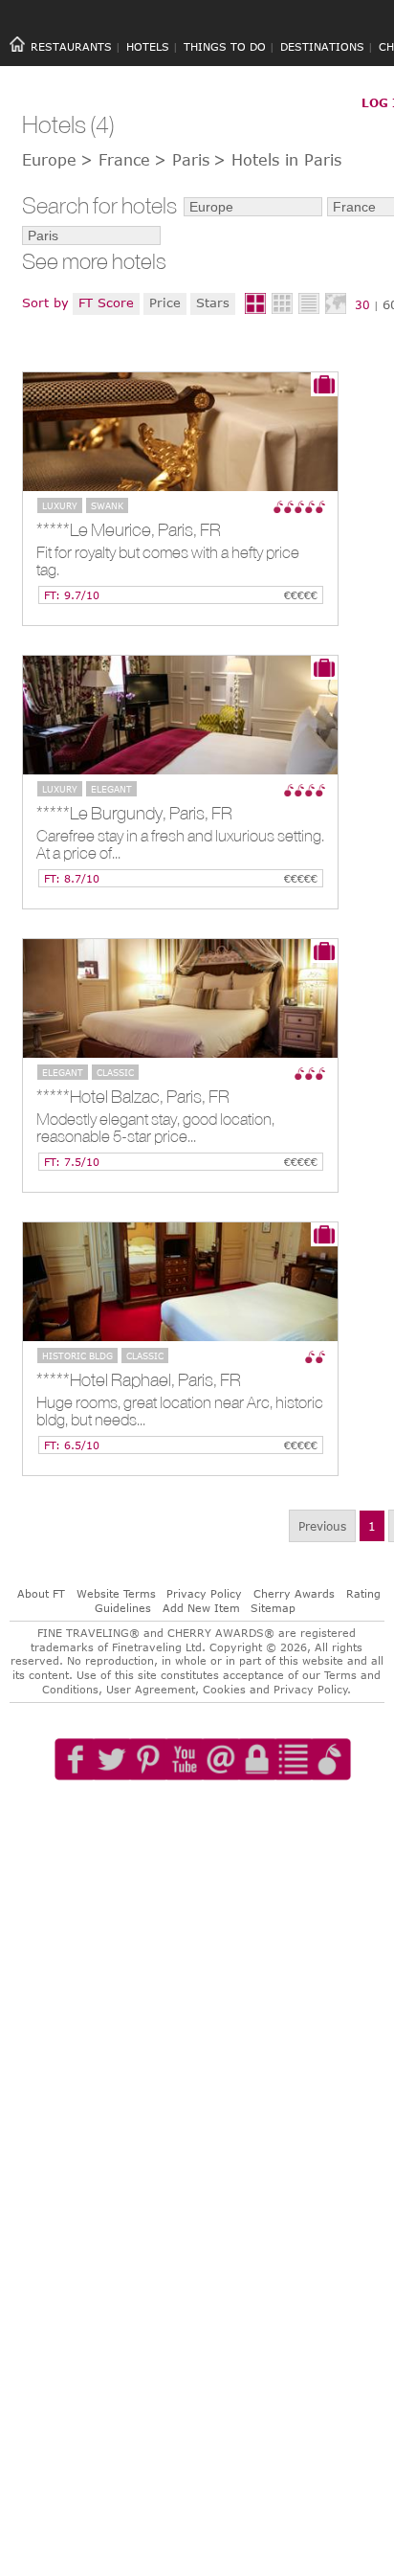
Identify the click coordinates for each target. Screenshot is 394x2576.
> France (115, 160)
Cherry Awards (294, 1593)
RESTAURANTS (71, 46)
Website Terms (116, 1593)
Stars (213, 302)
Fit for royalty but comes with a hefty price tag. (168, 561)
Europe (49, 160)
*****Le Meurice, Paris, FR (129, 529)
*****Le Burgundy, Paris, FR (134, 813)
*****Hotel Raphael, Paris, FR (139, 1379)
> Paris (182, 160)
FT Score (106, 302)
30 (362, 304)
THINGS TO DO (225, 46)
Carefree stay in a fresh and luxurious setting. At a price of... (180, 845)
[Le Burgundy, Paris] (180, 715)
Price (165, 302)
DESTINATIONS (322, 46)
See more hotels (94, 262)
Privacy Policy (204, 1593)
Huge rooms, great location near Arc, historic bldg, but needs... (180, 1411)
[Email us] (221, 1814)
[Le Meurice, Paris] (180, 432)
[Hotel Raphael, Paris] (180, 1282)
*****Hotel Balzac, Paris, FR (133, 1096)
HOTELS (148, 46)
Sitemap (273, 1608)
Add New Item (201, 1608)
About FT (41, 1593)
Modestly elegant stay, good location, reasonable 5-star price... (155, 1128)
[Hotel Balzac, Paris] (180, 998)
